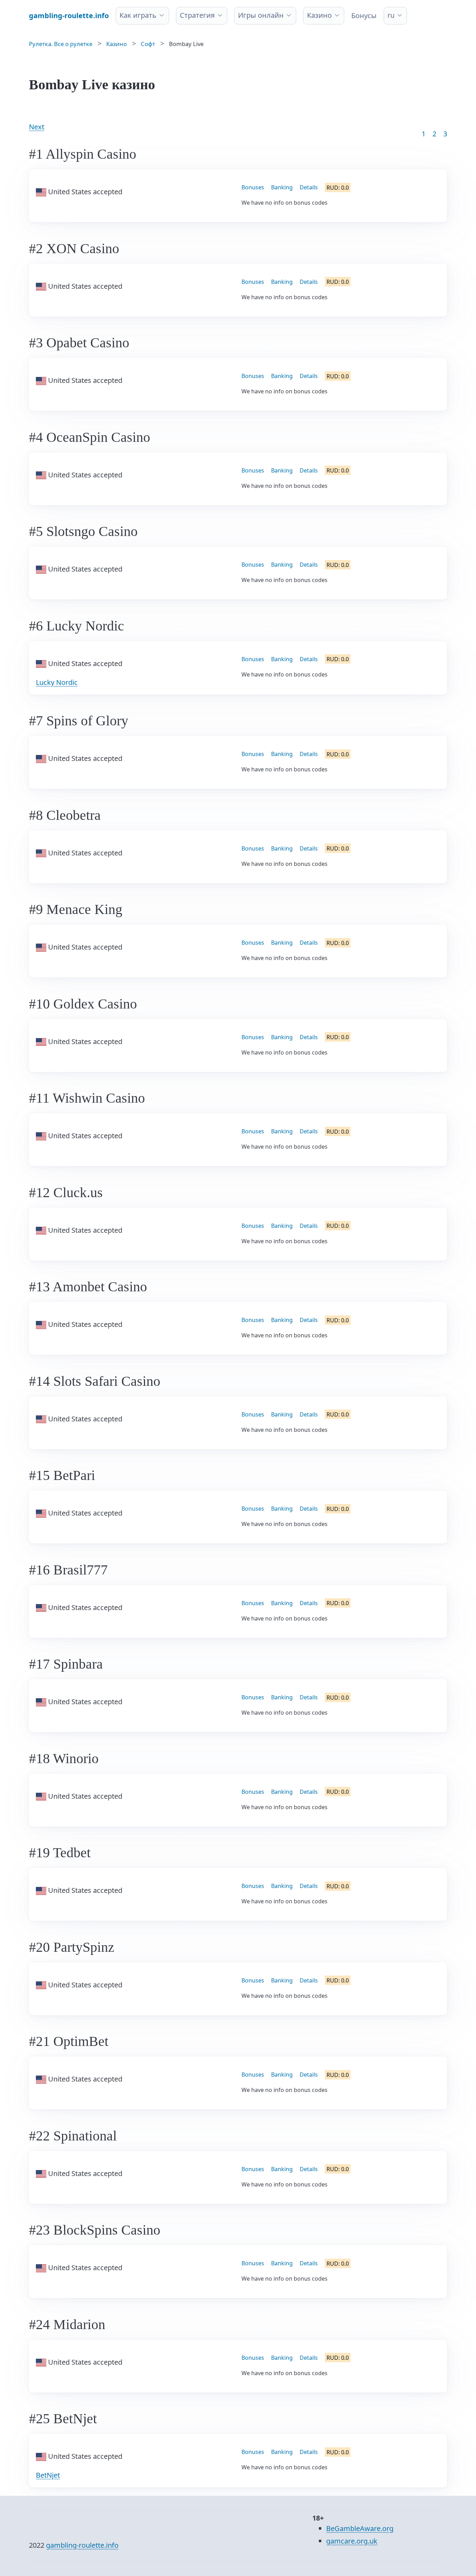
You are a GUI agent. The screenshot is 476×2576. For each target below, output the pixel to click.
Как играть (138, 15)
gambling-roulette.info (82, 2545)
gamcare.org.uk (352, 2541)
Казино (319, 15)
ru (391, 15)
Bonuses (253, 187)
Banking (282, 187)
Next (37, 127)
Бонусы (364, 16)
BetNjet (48, 2475)
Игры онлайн (261, 15)
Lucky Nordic (57, 682)
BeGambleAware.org (360, 2528)
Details (309, 187)
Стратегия (197, 15)
